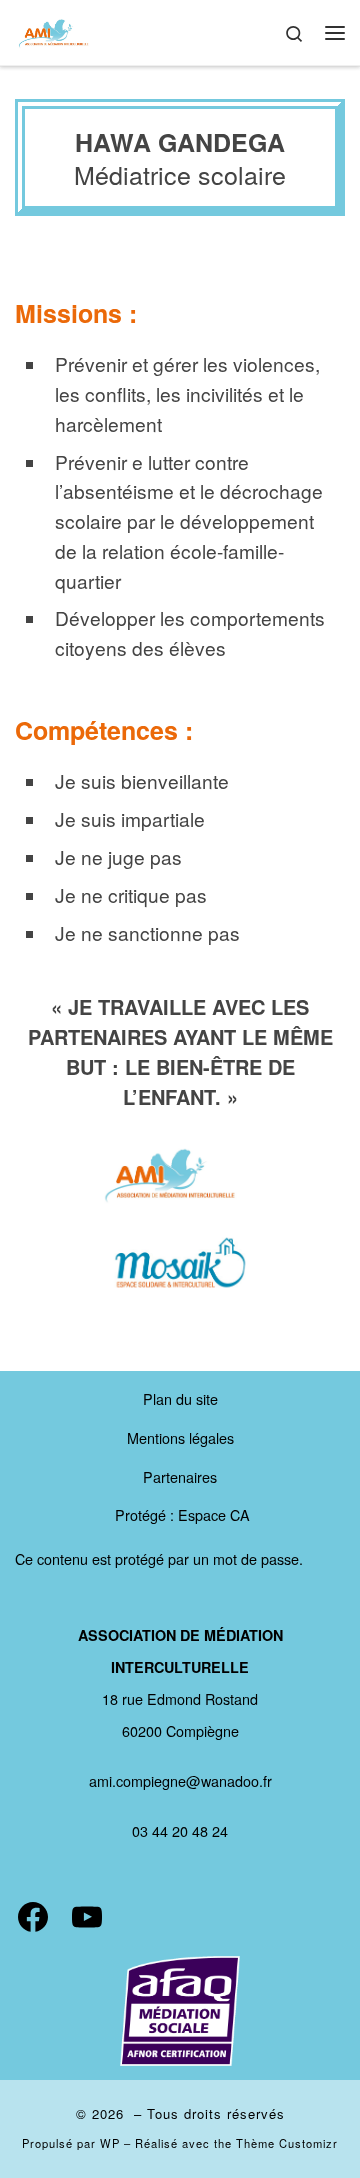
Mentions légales (180, 1437)
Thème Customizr (287, 2143)
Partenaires (180, 1476)
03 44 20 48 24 (180, 1830)
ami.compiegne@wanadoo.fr (180, 1780)
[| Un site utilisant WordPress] (54, 30)
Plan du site (180, 1398)
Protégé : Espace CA (182, 1514)
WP (110, 2143)
